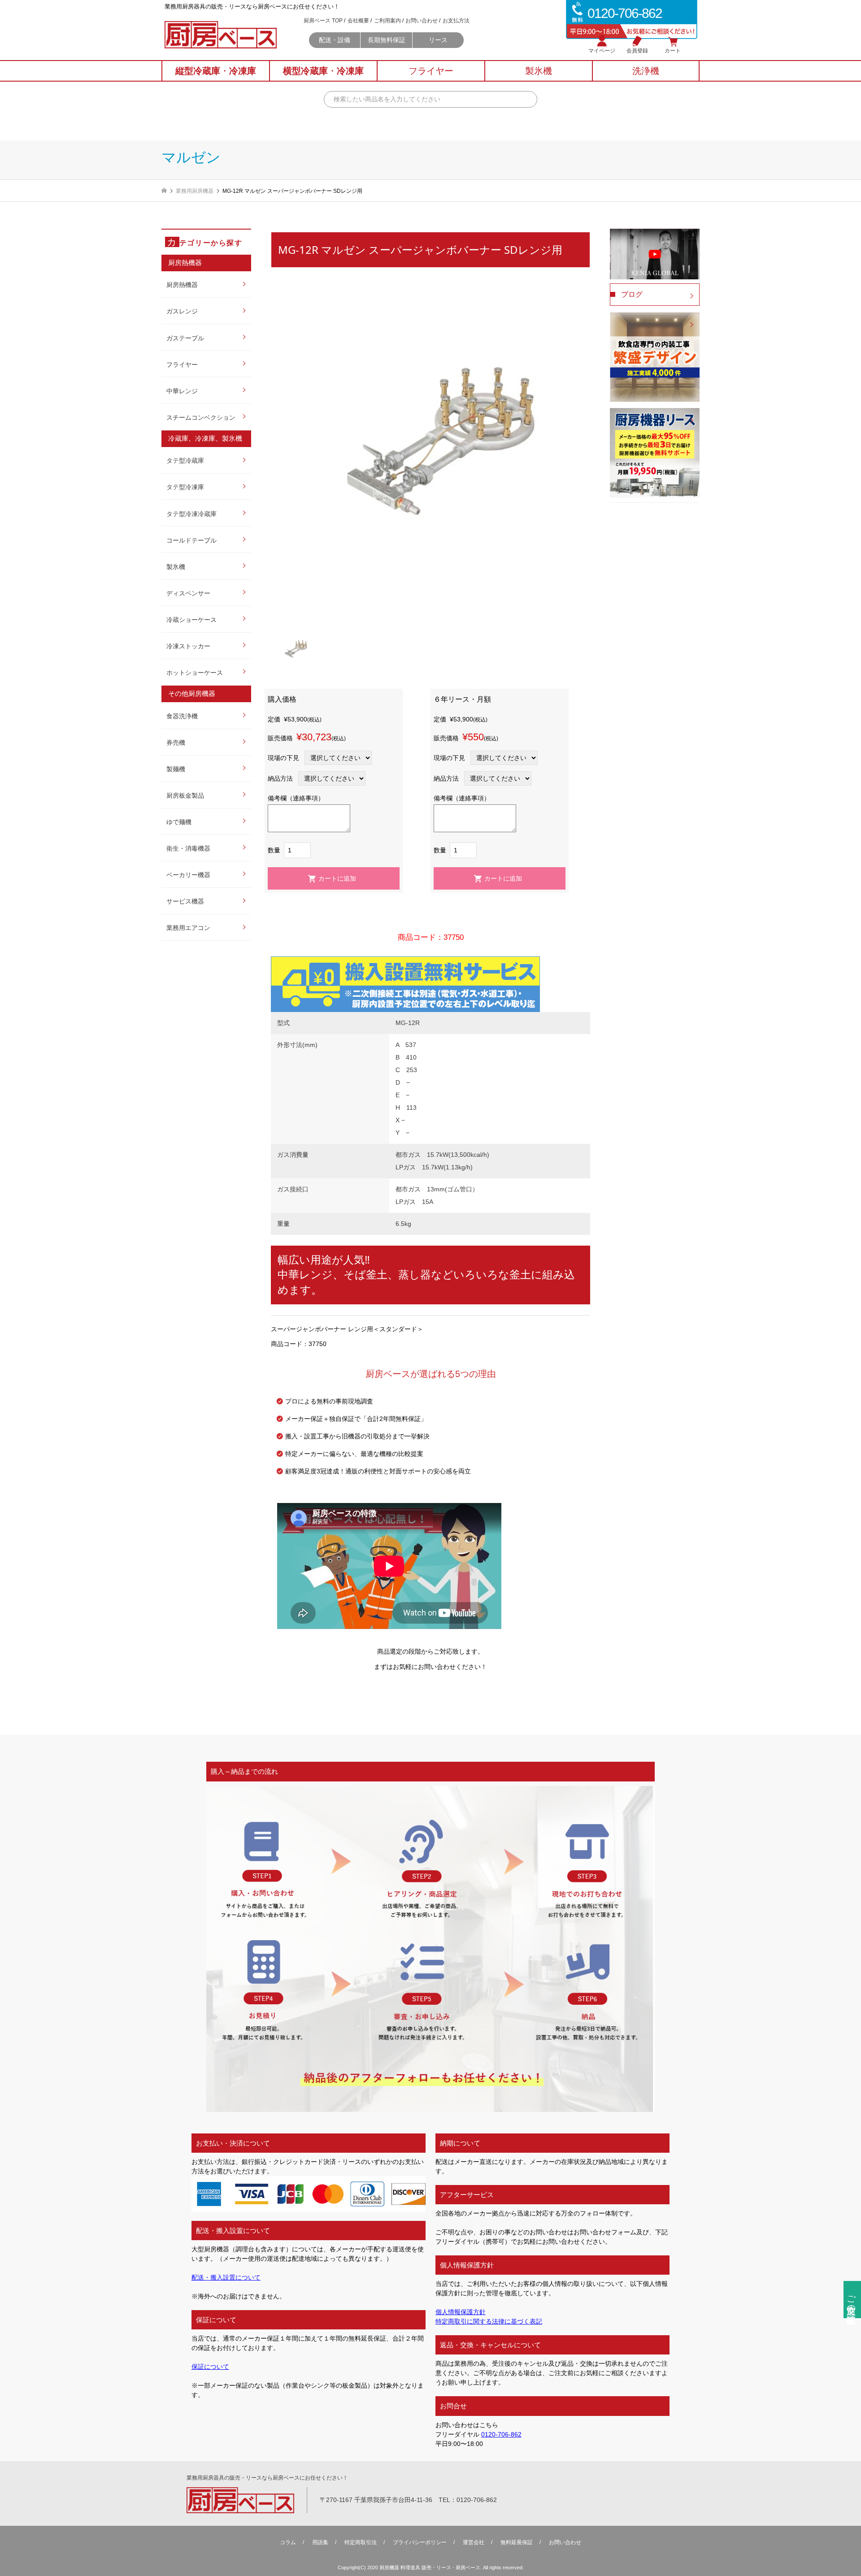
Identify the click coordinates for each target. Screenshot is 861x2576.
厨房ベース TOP (323, 21)
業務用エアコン (188, 928)
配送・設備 (335, 40)
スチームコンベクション (201, 417)
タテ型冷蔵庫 (185, 460)
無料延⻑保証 (517, 2542)
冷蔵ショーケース (191, 620)
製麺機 (176, 769)
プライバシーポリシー (420, 2542)
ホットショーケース (195, 673)
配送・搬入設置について (226, 2277)
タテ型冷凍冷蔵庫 (191, 514)
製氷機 (176, 567)
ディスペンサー (188, 593)
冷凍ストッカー (188, 646)
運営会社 (474, 2542)
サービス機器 (185, 901)
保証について (210, 2367)
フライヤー (182, 365)
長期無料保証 (387, 40)
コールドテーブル (191, 540)
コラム (288, 2542)
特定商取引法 (361, 2542)
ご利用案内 (387, 21)
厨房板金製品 (185, 795)
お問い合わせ (422, 21)
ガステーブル (185, 338)
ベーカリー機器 (188, 875)
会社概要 (358, 21)
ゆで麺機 (179, 822)
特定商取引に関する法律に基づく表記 (489, 2321)
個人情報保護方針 (461, 2312)
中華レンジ (182, 391)
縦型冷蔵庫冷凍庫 (216, 71)
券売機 (176, 743)
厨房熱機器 (182, 285)
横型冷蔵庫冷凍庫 (323, 71)
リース (438, 40)
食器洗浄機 (182, 716)
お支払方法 (456, 21)
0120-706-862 (501, 2434)
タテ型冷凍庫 (185, 487)
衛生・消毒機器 (188, 848)
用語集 (320, 2542)
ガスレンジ (182, 311)
